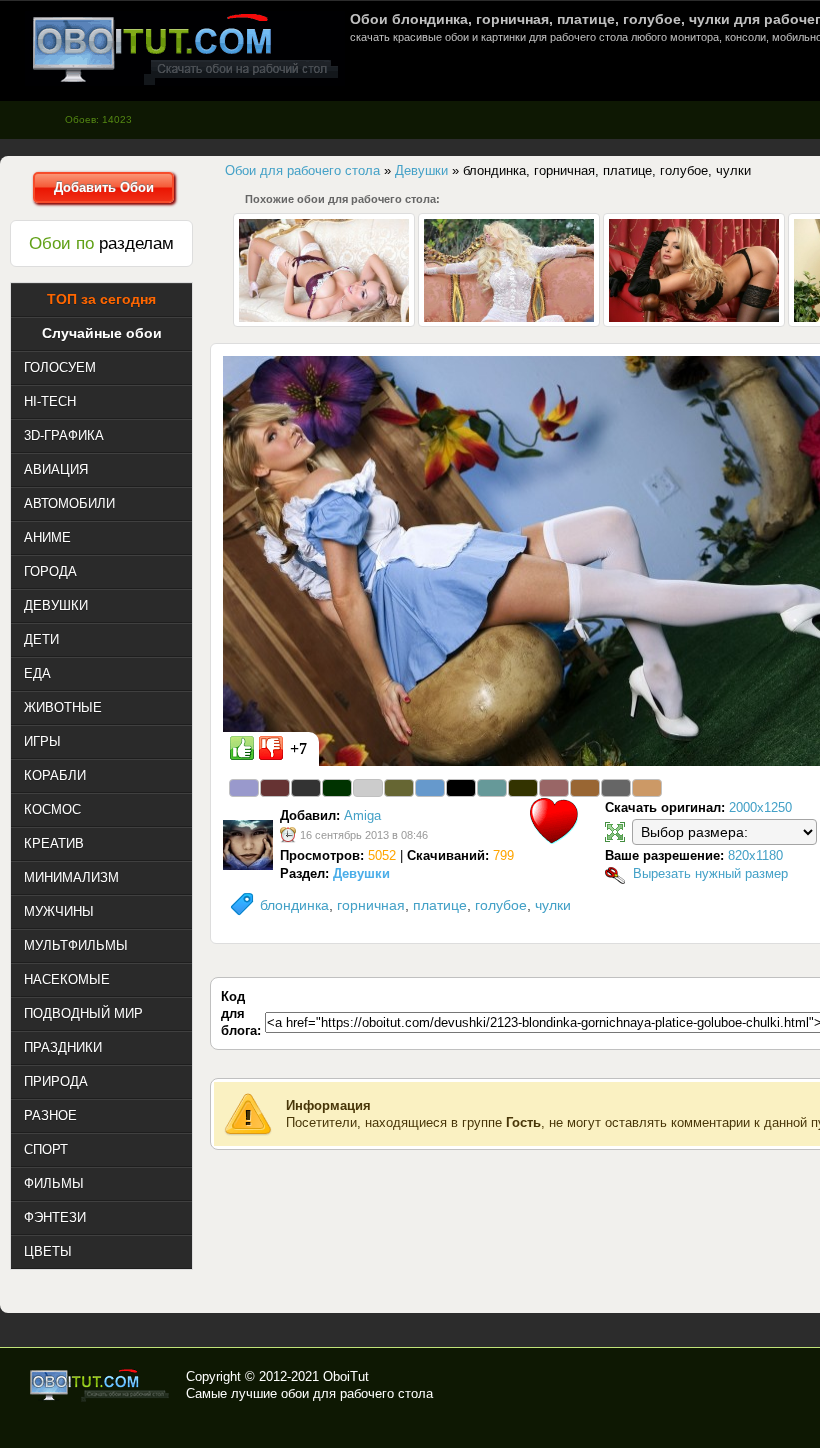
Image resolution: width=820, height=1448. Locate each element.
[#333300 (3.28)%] (523, 788)
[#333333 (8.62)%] (306, 788)
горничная (371, 905)
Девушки (361, 873)
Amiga (362, 815)
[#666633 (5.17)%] (399, 788)
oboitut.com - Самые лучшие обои (100, 1385)
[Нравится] (242, 748)
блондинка (294, 905)
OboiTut (346, 1376)
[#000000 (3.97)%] (461, 788)
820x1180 (755, 855)
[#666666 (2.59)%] (616, 788)
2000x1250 (760, 807)
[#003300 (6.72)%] (337, 788)
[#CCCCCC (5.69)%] (368, 788)
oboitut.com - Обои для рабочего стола (185, 48)
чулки (553, 905)
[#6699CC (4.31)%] (430, 788)
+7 (298, 748)
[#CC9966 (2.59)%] (647, 788)
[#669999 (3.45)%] (492, 788)
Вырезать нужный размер (710, 873)
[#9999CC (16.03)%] (244, 788)
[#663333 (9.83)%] (275, 788)
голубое (501, 905)
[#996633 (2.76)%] (585, 788)
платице (440, 905)
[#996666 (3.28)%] (554, 788)
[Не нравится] (271, 748)
